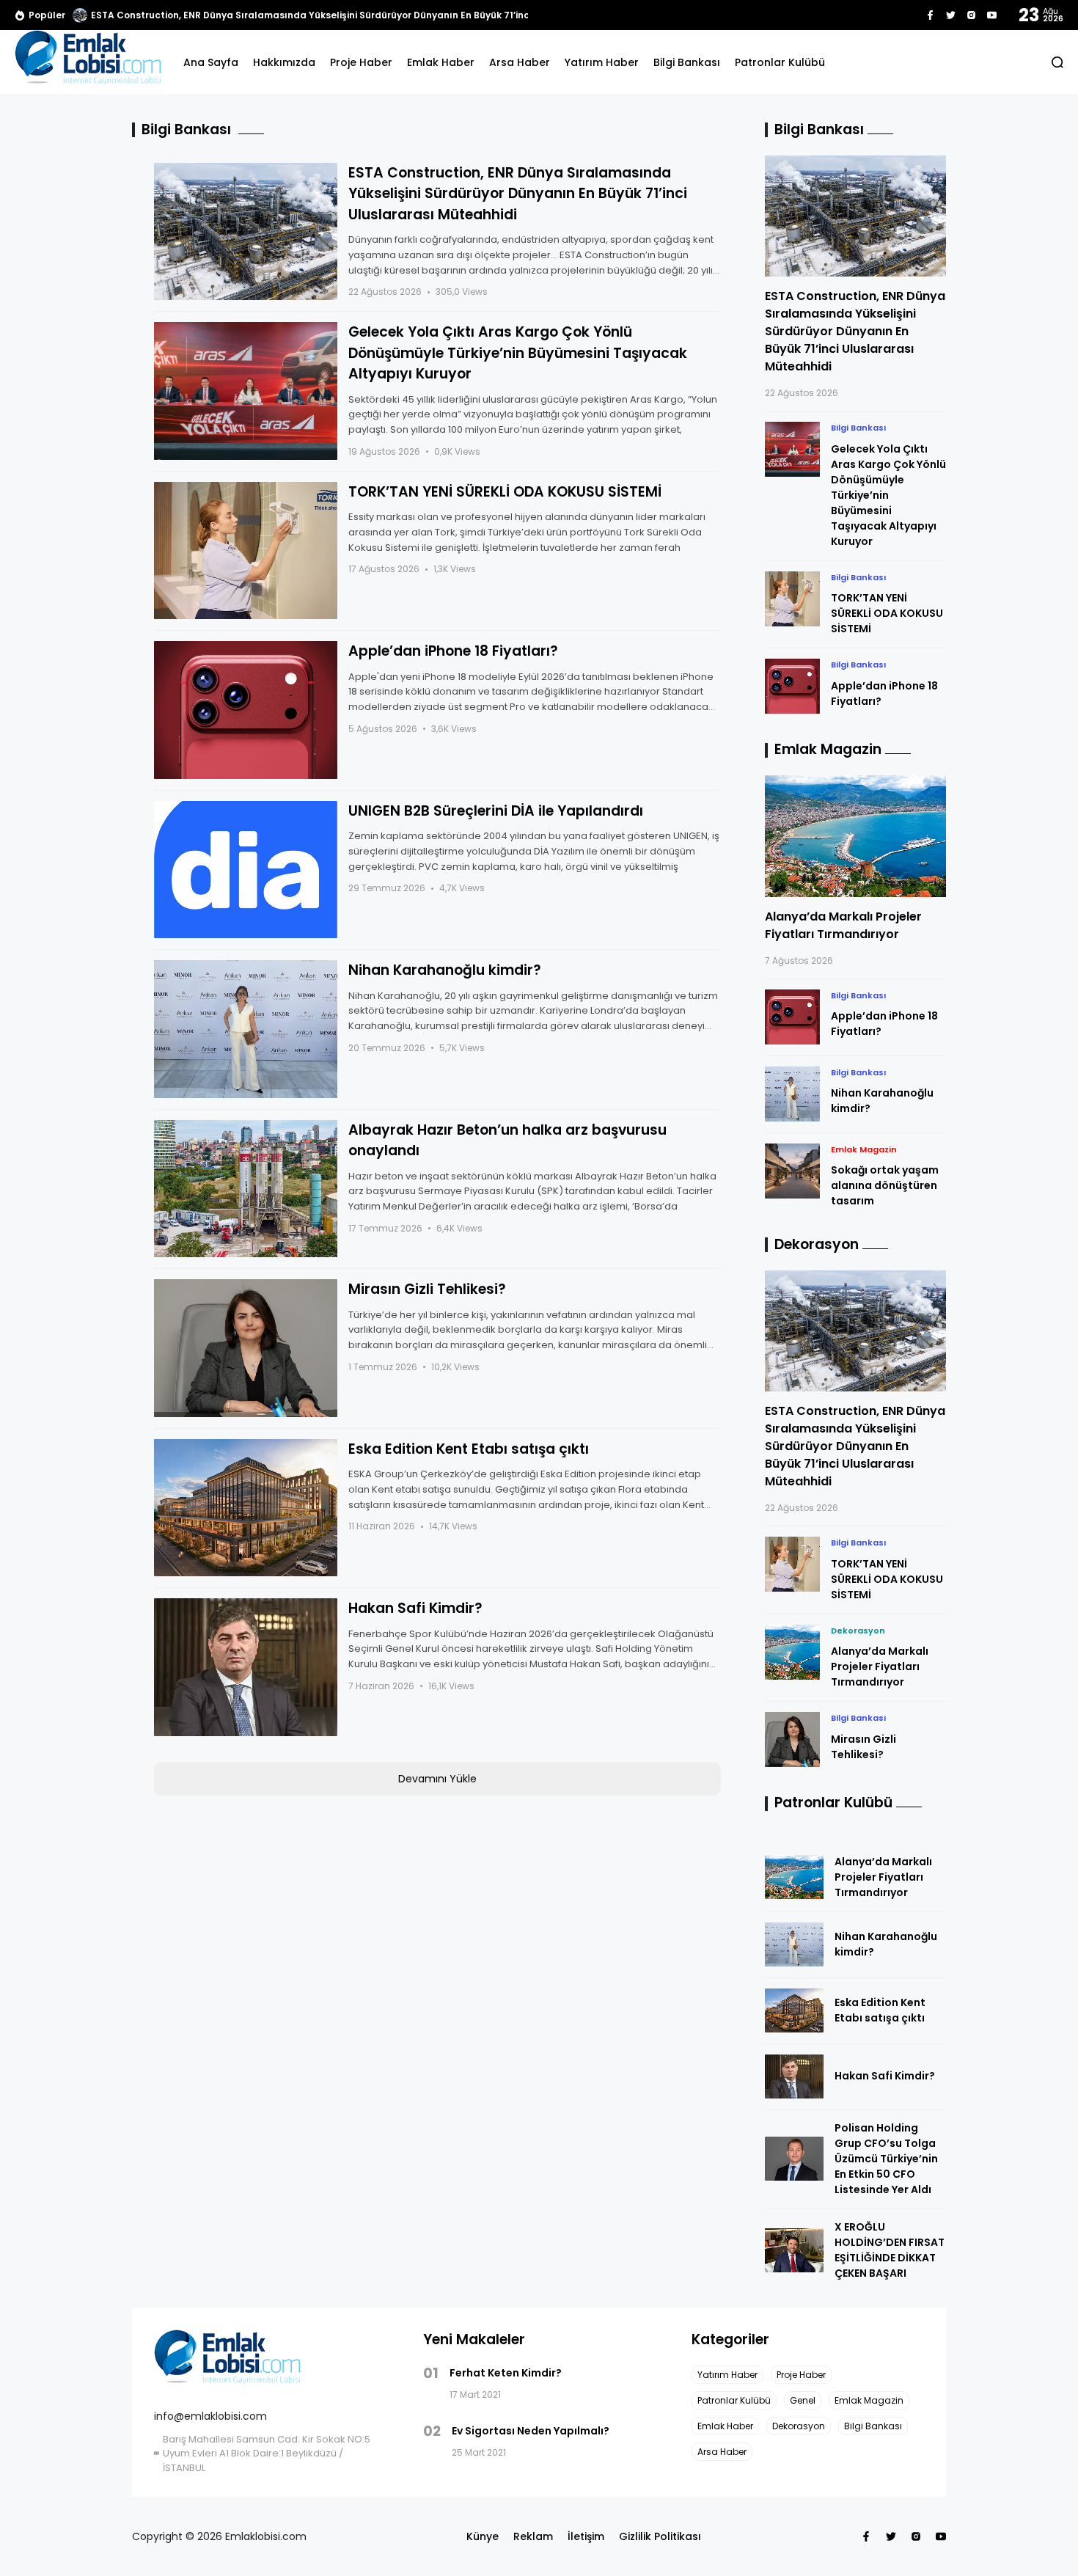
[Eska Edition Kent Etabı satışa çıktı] (246, 1508)
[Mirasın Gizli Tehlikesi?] (246, 1348)
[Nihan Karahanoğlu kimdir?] (246, 1029)
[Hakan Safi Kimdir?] (246, 1667)
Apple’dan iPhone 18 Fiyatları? (453, 651)
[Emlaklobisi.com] (88, 62)
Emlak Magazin (864, 1149)
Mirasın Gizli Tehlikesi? (427, 1289)
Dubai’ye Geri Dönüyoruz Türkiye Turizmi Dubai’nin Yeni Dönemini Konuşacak (269, 15)
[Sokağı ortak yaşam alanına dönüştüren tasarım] (792, 1171)
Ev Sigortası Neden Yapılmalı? (531, 2431)
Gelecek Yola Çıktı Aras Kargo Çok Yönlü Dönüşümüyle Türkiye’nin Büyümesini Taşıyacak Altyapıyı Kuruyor (518, 353)
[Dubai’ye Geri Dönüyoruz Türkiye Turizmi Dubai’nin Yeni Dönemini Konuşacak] (80, 15)
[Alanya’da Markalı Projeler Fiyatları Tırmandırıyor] (856, 836)
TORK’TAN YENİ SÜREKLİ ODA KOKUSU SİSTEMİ (505, 492)
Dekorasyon (858, 1631)
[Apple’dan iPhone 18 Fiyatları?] (246, 710)
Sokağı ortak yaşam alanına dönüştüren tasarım (885, 1185)
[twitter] (951, 15)
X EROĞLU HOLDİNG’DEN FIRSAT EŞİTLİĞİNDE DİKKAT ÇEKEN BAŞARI (890, 2250)
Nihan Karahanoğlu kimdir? (445, 970)
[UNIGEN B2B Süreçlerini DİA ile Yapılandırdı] (246, 870)
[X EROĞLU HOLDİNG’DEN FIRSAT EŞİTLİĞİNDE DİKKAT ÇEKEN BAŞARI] (794, 2250)
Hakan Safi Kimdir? (415, 1608)
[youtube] (992, 15)
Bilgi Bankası (858, 428)
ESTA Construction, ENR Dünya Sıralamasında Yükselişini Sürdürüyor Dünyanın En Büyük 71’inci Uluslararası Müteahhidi (518, 194)
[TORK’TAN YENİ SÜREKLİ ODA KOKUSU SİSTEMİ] (246, 551)
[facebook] (930, 15)
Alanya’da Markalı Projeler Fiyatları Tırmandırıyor (843, 925)
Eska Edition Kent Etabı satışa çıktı (469, 1449)
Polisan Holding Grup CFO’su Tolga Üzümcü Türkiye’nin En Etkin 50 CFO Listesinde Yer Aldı (886, 2159)
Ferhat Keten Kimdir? (506, 2373)
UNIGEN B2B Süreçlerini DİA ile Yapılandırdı (496, 811)
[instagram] (971, 15)
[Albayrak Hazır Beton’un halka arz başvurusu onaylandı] (246, 1189)
